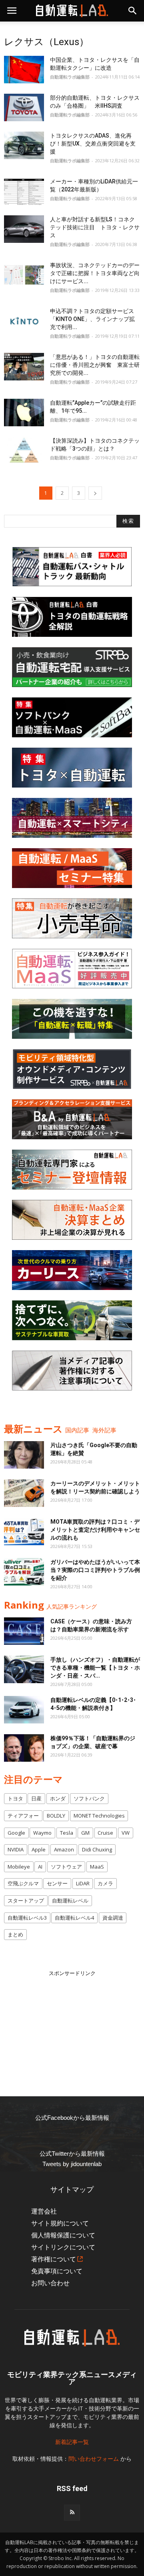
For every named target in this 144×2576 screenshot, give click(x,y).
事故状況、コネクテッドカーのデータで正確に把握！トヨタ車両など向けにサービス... (95, 273)
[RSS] (72, 2513)
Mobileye (19, 1867)
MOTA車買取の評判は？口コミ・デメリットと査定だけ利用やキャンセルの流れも (95, 1530)
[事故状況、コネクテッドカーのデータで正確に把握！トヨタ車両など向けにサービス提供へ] (24, 275)
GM (85, 1833)
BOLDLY (56, 1816)
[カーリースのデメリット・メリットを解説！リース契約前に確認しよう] (24, 1493)
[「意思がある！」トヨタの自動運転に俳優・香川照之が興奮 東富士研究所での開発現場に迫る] (24, 367)
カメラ (105, 1883)
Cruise (105, 1833)
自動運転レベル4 (74, 1918)
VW (126, 1833)
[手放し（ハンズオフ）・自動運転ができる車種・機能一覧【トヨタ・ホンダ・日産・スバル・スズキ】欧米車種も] (24, 1669)
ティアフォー (23, 1816)
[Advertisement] (72, 2027)
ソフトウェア (66, 1867)
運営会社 (44, 2211)
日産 (36, 1798)
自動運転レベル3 (27, 1918)
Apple (39, 1849)
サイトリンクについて (63, 2247)
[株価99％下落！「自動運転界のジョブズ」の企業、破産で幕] (24, 1748)
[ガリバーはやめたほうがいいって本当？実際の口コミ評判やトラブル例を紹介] (24, 1572)
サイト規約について (60, 2223)
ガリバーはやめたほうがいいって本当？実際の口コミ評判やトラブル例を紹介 (95, 1570)
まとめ (15, 1934)
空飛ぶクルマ (23, 1883)
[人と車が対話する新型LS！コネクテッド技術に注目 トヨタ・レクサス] (24, 229)
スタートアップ (26, 1900)
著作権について (54, 2259)
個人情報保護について (63, 2235)
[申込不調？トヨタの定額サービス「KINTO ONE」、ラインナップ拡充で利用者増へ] (24, 321)
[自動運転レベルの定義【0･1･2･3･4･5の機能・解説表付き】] (24, 1710)
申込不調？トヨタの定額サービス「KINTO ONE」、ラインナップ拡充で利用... (92, 319)
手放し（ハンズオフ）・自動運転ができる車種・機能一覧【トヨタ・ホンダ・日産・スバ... (95, 1668)
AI (40, 1867)
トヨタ (15, 1798)
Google (16, 1833)
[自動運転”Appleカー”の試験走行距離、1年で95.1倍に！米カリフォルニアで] (24, 413)
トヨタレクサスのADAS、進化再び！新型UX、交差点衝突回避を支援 (93, 144)
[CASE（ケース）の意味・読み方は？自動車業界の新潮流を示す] (24, 1631)
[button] (133, 11)
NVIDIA (16, 1849)
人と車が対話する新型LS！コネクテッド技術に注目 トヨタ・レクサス (95, 227)
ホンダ (58, 1798)
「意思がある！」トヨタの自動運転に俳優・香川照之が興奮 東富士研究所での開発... (95, 365)
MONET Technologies (99, 1816)
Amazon (64, 1849)
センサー (57, 1883)
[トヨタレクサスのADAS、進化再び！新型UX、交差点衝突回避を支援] (24, 145)
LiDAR (83, 1883)
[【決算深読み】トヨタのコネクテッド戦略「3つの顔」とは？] (24, 450)
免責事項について (57, 2271)
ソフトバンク (89, 1798)
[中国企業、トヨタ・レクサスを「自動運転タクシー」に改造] (24, 70)
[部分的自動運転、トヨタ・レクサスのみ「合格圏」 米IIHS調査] (24, 107)
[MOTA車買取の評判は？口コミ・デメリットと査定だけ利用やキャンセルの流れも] (24, 1531)
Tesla (67, 1833)
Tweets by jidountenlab (72, 2164)
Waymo (42, 1833)
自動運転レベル (70, 1900)
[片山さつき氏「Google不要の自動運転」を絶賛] (24, 1455)
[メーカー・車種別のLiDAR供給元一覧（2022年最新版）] (24, 191)
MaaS (97, 1867)
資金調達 (113, 1918)
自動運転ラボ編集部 (70, 77)
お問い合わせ (50, 2283)
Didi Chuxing (97, 1849)
